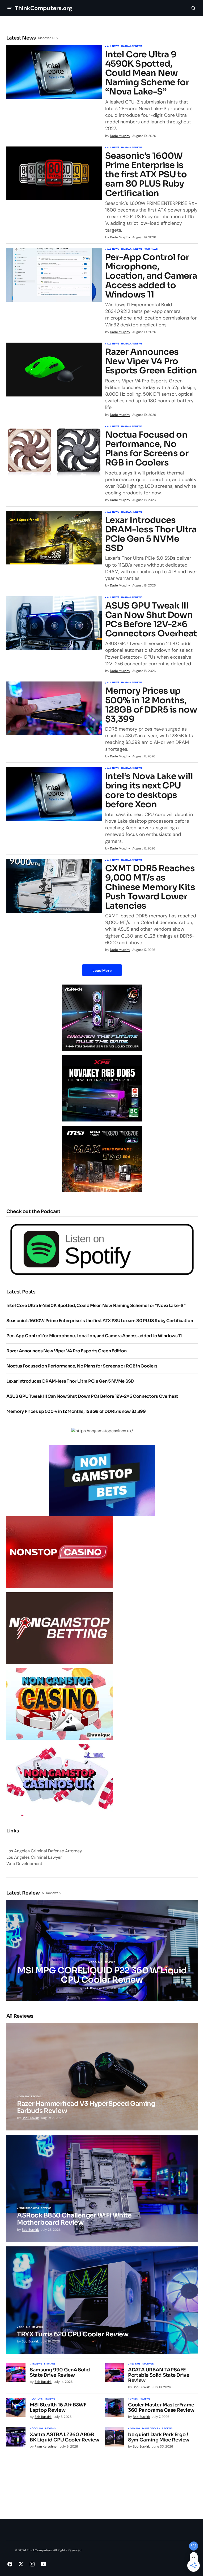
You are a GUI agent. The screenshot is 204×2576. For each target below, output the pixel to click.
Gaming (24, 2097)
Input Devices (151, 2429)
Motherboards (29, 2208)
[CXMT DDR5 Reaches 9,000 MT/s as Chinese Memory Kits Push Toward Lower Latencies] (54, 886)
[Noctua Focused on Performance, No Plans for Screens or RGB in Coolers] (54, 452)
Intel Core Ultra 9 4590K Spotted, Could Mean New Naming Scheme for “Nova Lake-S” (147, 73)
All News (113, 46)
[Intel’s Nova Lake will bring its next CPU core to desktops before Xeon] (54, 794)
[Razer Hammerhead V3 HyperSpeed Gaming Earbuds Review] (102, 2077)
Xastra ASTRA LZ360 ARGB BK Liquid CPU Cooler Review (64, 2437)
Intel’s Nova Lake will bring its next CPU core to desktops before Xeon (149, 790)
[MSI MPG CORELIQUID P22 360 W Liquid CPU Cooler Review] (102, 1951)
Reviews (110, 1962)
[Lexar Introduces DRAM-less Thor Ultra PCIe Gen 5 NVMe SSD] (54, 538)
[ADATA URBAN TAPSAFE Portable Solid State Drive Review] (114, 2372)
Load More (102, 970)
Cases (134, 2399)
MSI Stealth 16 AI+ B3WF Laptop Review (58, 2408)
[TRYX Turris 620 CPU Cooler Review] (102, 2300)
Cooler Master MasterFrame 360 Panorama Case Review (161, 2408)
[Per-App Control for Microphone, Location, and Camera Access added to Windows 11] (54, 275)
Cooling (97, 1962)
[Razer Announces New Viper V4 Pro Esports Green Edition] (54, 370)
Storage (50, 2364)
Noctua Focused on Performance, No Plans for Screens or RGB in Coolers (147, 449)
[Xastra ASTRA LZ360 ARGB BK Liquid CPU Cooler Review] (16, 2437)
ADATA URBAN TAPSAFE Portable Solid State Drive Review (159, 2375)
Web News (151, 249)
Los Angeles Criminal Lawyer (34, 1857)
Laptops (37, 2399)
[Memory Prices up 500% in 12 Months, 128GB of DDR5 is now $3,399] (54, 708)
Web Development (24, 1864)
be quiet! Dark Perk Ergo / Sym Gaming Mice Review (159, 2437)
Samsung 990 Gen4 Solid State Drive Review (60, 2373)
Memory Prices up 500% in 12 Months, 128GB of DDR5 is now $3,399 (151, 705)
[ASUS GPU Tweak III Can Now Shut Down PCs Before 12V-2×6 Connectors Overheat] (54, 623)
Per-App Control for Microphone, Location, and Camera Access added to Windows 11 (151, 276)
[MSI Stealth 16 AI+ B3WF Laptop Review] (16, 2407)
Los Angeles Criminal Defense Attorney (44, 1851)
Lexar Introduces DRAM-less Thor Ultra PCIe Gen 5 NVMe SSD (151, 534)
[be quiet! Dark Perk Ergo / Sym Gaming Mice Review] (114, 2437)
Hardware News (132, 46)
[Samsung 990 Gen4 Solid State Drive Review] (16, 2372)
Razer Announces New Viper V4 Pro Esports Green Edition (151, 361)
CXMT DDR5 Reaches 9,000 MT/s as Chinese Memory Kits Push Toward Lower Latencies (150, 887)
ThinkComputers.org (43, 8)
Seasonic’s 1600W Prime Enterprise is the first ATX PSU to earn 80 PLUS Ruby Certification (146, 175)
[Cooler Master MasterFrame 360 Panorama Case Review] (114, 2407)
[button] (10, 8)
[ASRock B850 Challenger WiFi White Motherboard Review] (102, 2188)
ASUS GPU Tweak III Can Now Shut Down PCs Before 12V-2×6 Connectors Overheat (151, 620)
